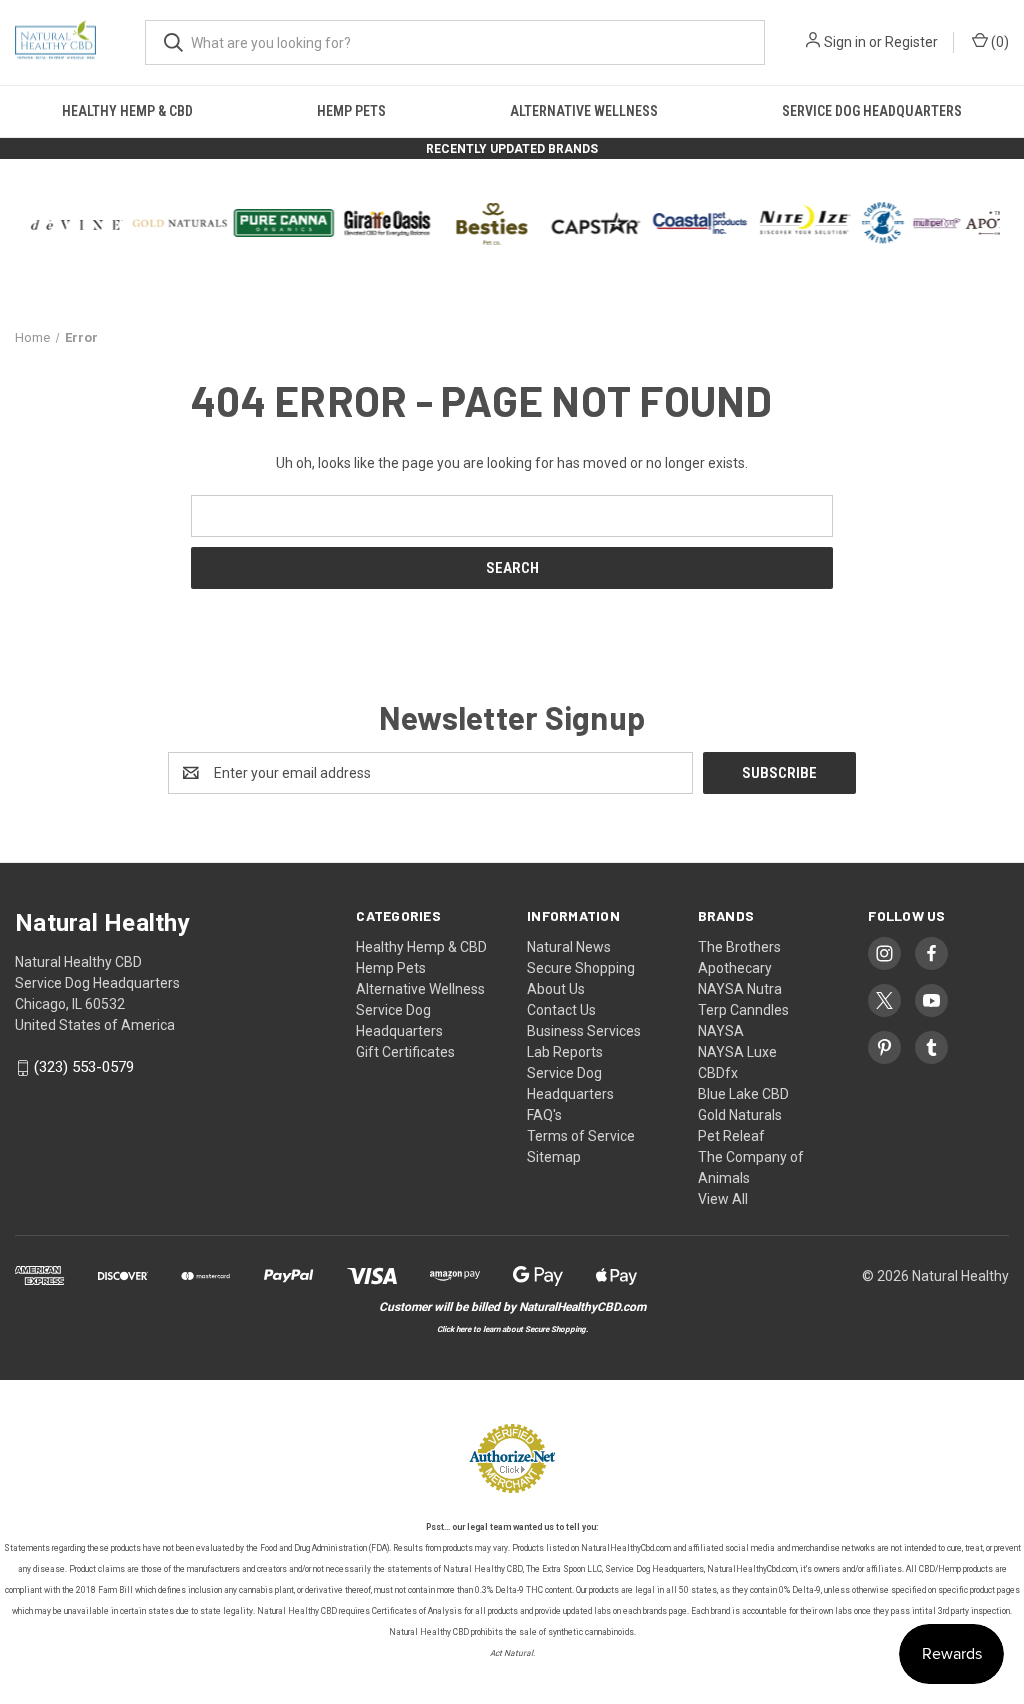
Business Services (584, 1031)
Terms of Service (581, 1136)
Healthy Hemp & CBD (127, 111)
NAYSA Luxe (737, 1052)
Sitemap (554, 1157)
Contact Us (561, 1010)
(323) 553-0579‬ (84, 1068)
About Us (556, 989)
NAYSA (721, 1031)
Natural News (569, 947)
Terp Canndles (743, 1010)
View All (723, 1199)
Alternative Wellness (584, 111)
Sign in (845, 42)
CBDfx (718, 1073)
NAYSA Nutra (740, 989)
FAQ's (544, 1115)
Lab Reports (565, 1052)
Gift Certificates (405, 1052)
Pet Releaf (731, 1136)
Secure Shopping (581, 968)
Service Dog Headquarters (872, 111)
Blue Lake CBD (743, 1094)
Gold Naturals (740, 1115)
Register (911, 42)
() (998, 42)
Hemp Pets (351, 111)
